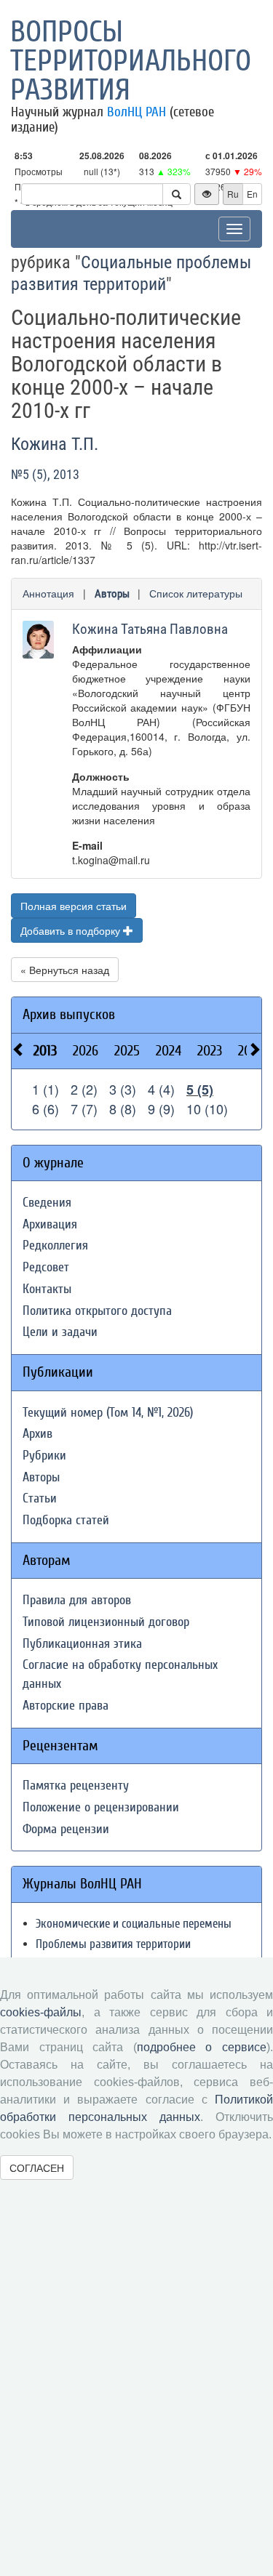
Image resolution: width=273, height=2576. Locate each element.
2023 (210, 1051)
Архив (37, 1434)
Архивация (50, 1224)
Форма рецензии (66, 1829)
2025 (127, 1051)
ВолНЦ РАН (136, 112)
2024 (169, 1051)
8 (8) (123, 1108)
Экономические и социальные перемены (134, 1924)
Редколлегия (55, 1245)
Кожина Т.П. (55, 444)
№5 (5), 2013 (45, 474)
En (252, 194)
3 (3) (123, 1089)
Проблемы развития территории (113, 1944)
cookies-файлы (41, 2012)
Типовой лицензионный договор (106, 1622)
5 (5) (200, 1090)
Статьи (40, 1498)
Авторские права (66, 1706)
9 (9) (161, 1108)
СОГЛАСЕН (37, 2168)
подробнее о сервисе (202, 2047)
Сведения (47, 1203)
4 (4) (161, 1089)
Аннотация (48, 593)
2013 (45, 1051)
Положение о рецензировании (101, 1807)
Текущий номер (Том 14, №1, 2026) (108, 1413)
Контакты (47, 1289)
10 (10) (207, 1108)
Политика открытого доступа (97, 1311)
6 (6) (45, 1108)
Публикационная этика (82, 1644)
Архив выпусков (69, 1014)
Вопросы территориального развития (131, 61)
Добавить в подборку (72, 930)
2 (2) (84, 1089)
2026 (86, 1051)
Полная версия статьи (74, 906)
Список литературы (196, 593)
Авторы (112, 594)
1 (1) (45, 1089)
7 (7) (84, 1108)
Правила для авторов (77, 1600)
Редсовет (46, 1267)
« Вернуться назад (65, 970)
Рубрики (44, 1456)
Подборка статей (66, 1520)
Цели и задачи (60, 1332)
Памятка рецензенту (76, 1786)
